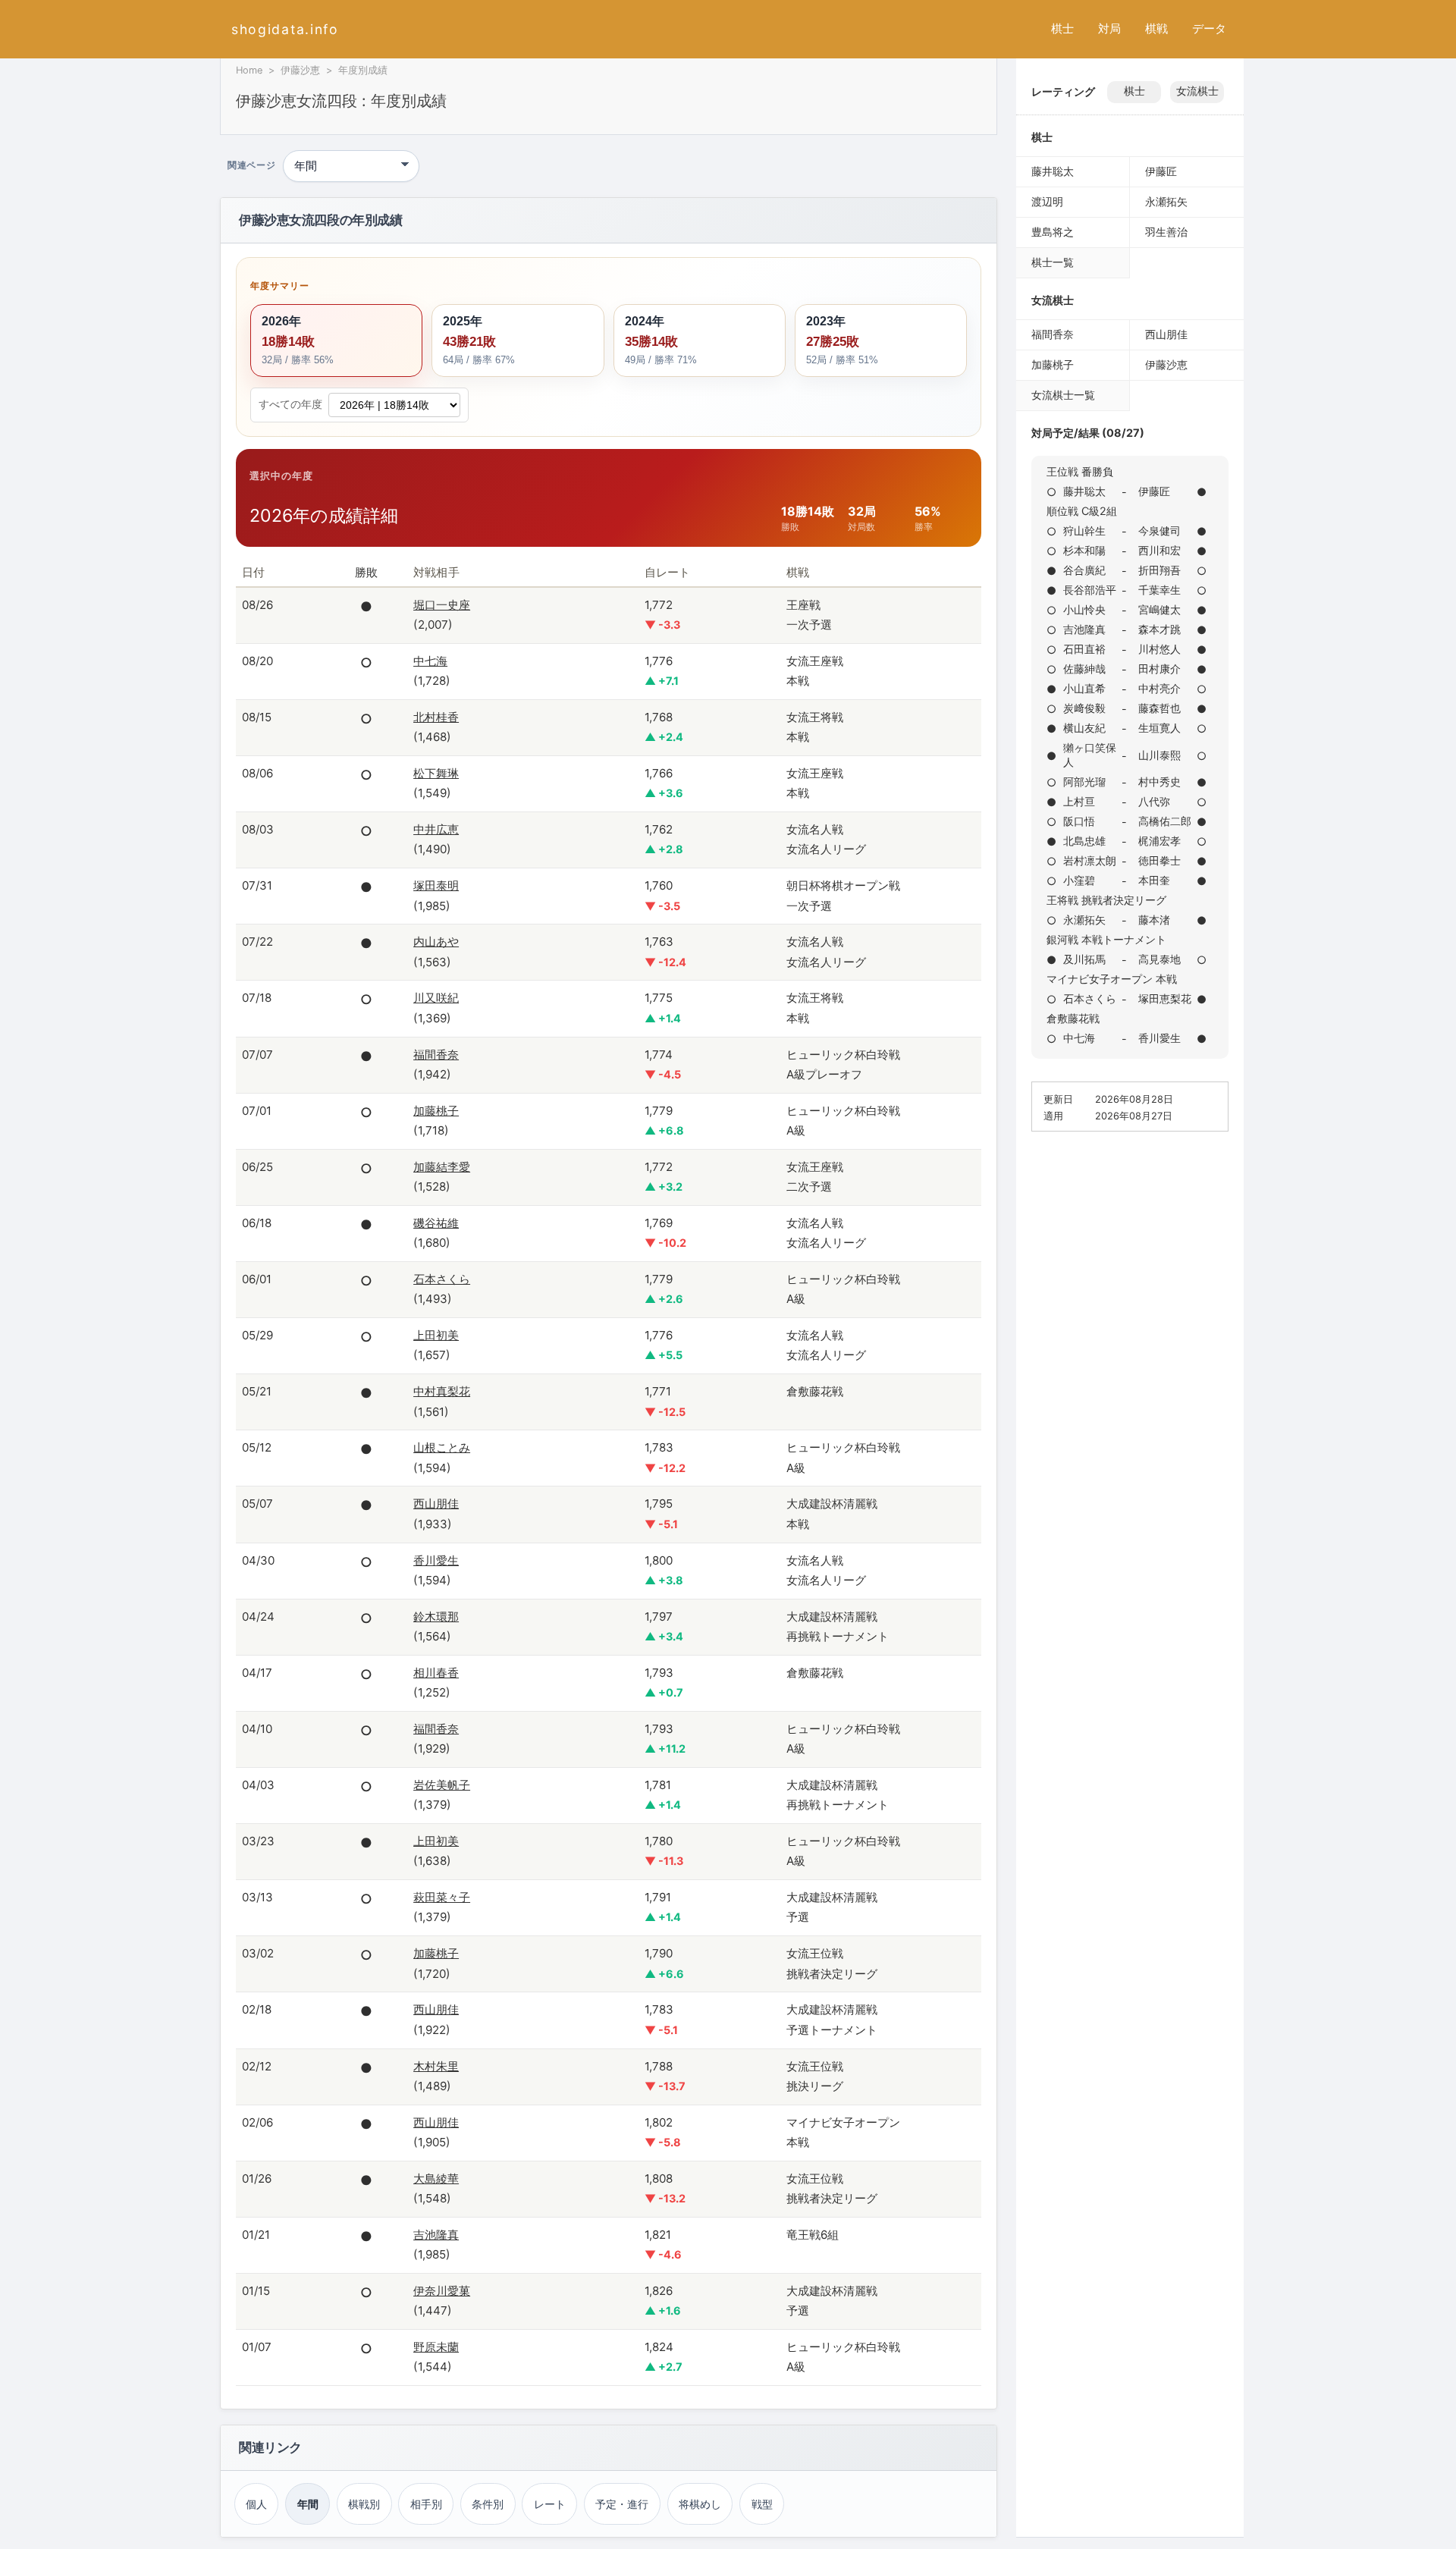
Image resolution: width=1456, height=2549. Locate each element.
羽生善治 (1166, 232)
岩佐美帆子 (442, 1785)
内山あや (436, 942)
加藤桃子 (436, 1111)
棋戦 (1156, 28)
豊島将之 (1053, 232)
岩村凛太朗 (1090, 860)
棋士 (1062, 28)
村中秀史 (1159, 782)
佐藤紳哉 (1084, 669)
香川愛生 (436, 1560)
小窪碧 (1079, 880)
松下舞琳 (436, 773)
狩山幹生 (1084, 531)
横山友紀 (1084, 728)
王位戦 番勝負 (1080, 471)
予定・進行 (622, 2504)
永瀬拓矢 (1166, 201)
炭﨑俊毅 (1084, 708)
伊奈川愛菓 (442, 2291)
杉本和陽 (1084, 550)
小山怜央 (1084, 609)
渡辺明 (1047, 201)
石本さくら (442, 1279)
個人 (256, 2504)
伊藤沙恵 (300, 70)
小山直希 (1084, 688)
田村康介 (1159, 669)
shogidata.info (285, 29)
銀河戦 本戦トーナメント (1106, 939)
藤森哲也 (1159, 708)
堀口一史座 (442, 605)
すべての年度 (290, 404)
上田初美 (436, 1335)
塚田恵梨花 (1165, 998)
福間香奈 (436, 1055)
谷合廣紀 (1084, 570)
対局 (1109, 28)
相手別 (426, 2504)
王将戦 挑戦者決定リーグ (1106, 900)
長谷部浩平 (1090, 590)
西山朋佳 (436, 1504)
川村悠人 (1159, 649)
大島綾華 (436, 2179)
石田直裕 (1084, 649)
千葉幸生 (1159, 590)
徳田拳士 (1159, 860)
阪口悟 (1079, 821)
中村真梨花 (442, 1391)
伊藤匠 (1161, 171)
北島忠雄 (1084, 841)
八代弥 (1154, 801)
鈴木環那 (436, 1617)
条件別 (488, 2504)
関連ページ (251, 166)
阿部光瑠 (1084, 782)
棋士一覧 (1053, 262)
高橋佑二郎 (1165, 821)
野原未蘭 (436, 2347)
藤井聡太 (1053, 171)
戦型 (762, 2504)
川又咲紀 (436, 998)
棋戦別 (364, 2504)
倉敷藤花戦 (1073, 1018)
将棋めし (700, 2504)
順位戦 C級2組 (1082, 511)
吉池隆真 (436, 2235)
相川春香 (436, 1673)
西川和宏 (1159, 550)
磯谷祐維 (436, 1223)
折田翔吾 (1159, 570)
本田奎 (1154, 880)
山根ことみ (442, 1447)
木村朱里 (436, 2066)
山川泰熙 (1159, 755)
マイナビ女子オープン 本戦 (1112, 979)
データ (1209, 28)
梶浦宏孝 (1159, 841)
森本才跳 (1159, 629)
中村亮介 (1159, 688)
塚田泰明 (436, 885)
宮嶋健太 (1159, 609)
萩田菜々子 (442, 1897)
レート (550, 2504)
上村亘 (1079, 801)
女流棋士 (1197, 91)
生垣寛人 (1159, 728)
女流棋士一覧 (1063, 395)
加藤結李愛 (442, 1167)
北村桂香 (436, 717)
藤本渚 (1154, 920)
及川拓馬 (1084, 959)
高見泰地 (1159, 959)
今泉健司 (1159, 531)
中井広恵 (436, 829)
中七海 (430, 661)
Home (249, 70)
